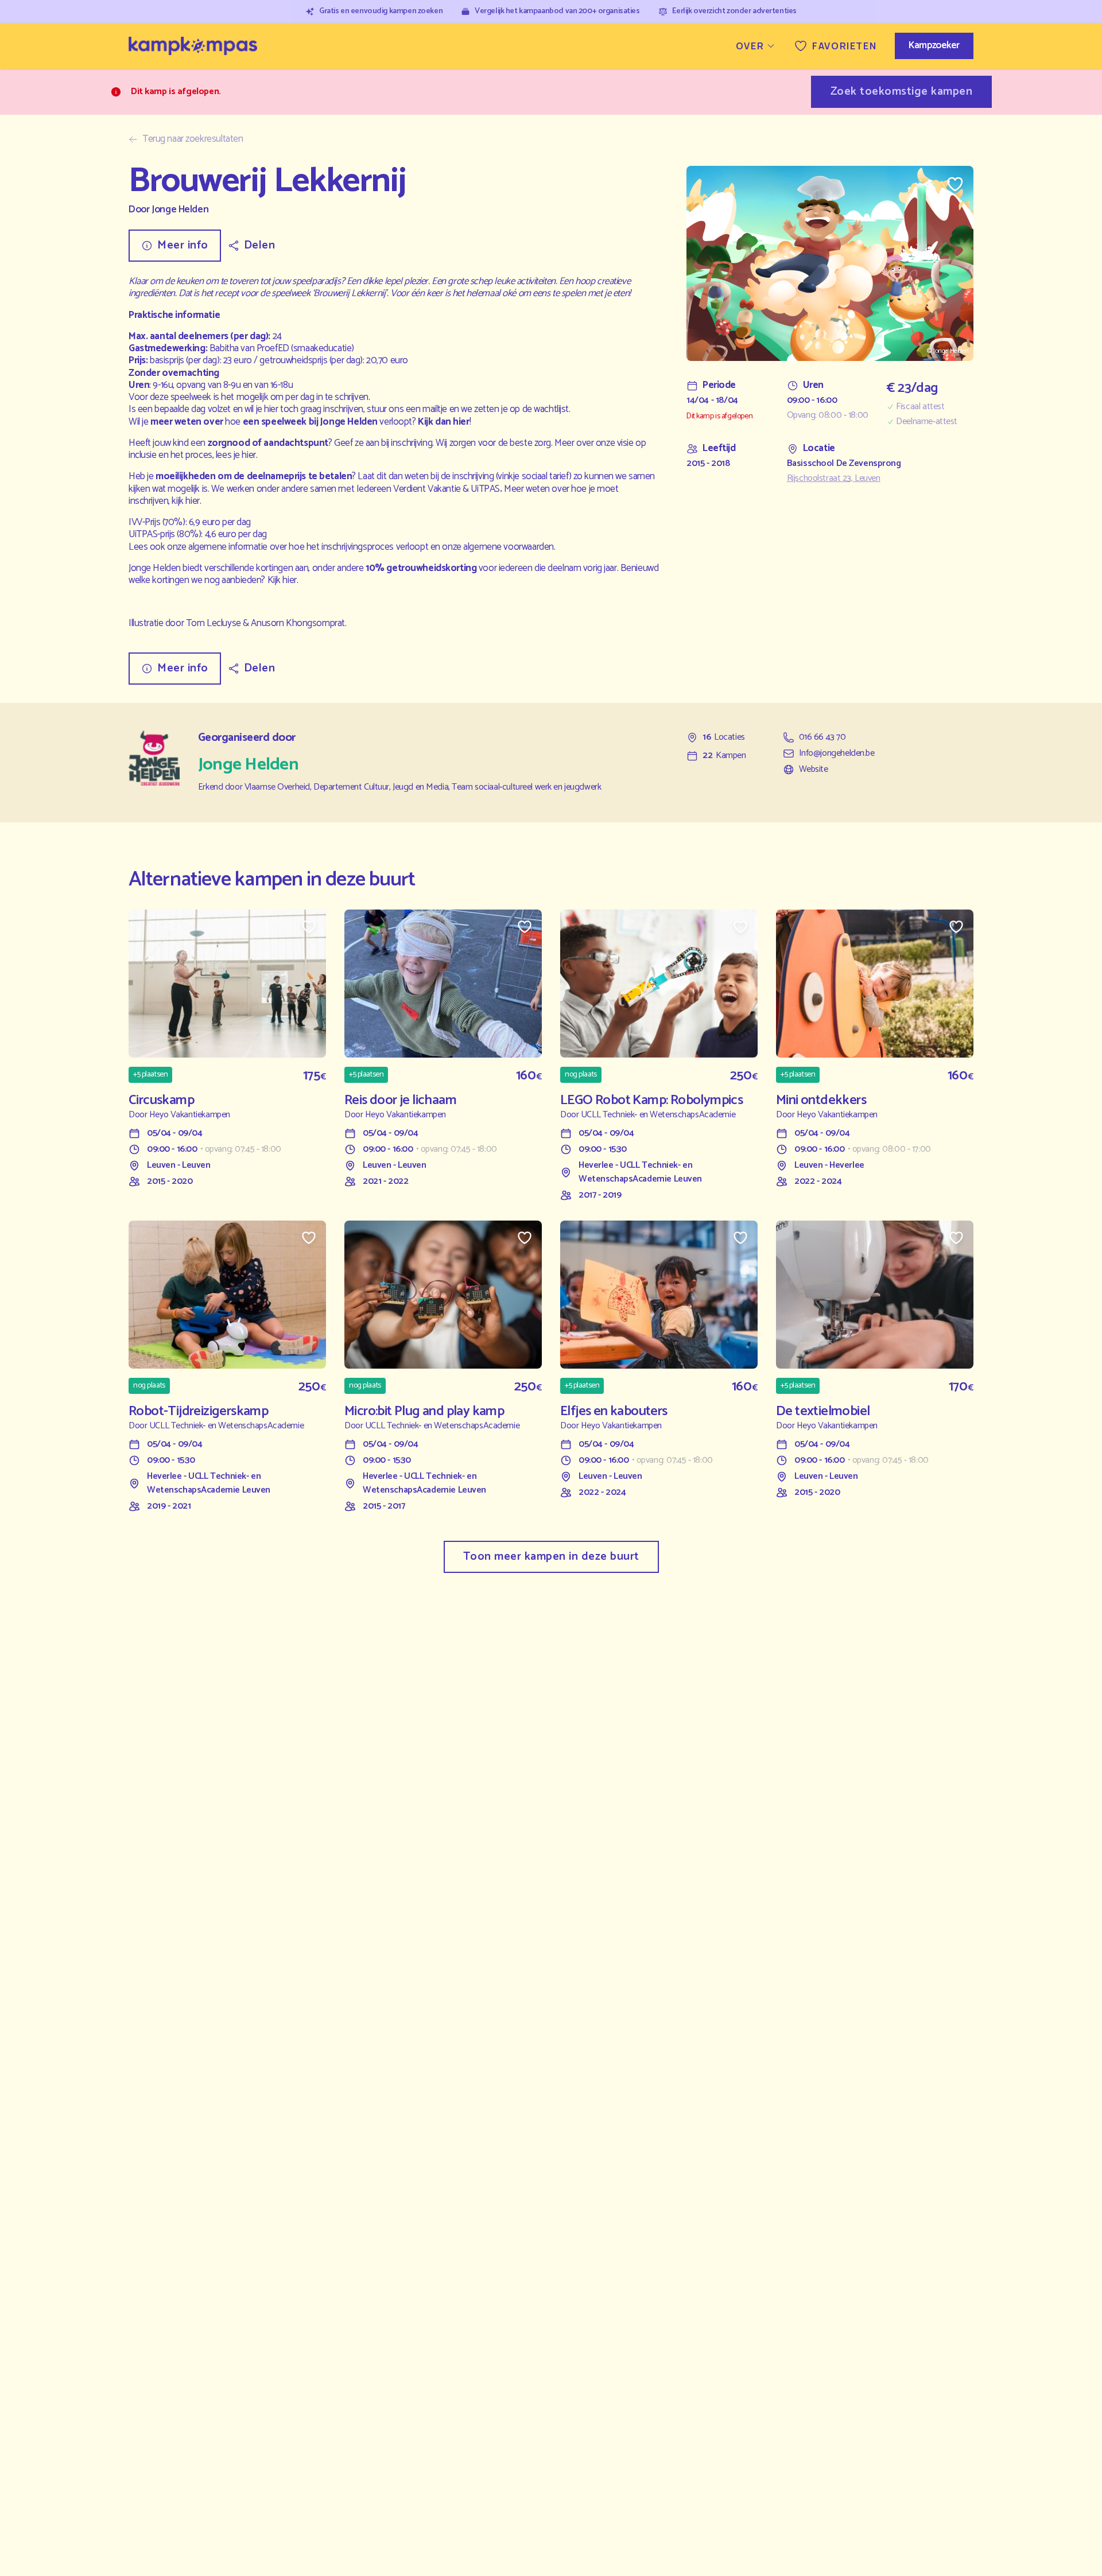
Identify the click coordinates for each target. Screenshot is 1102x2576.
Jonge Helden (180, 210)
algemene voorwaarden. (509, 547)
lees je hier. (236, 455)
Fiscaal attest (920, 407)
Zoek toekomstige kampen (902, 92)
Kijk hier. (283, 580)
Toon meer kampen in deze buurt (551, 1557)
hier (461, 422)
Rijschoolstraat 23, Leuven (834, 479)
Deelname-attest (927, 422)
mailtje (435, 409)
